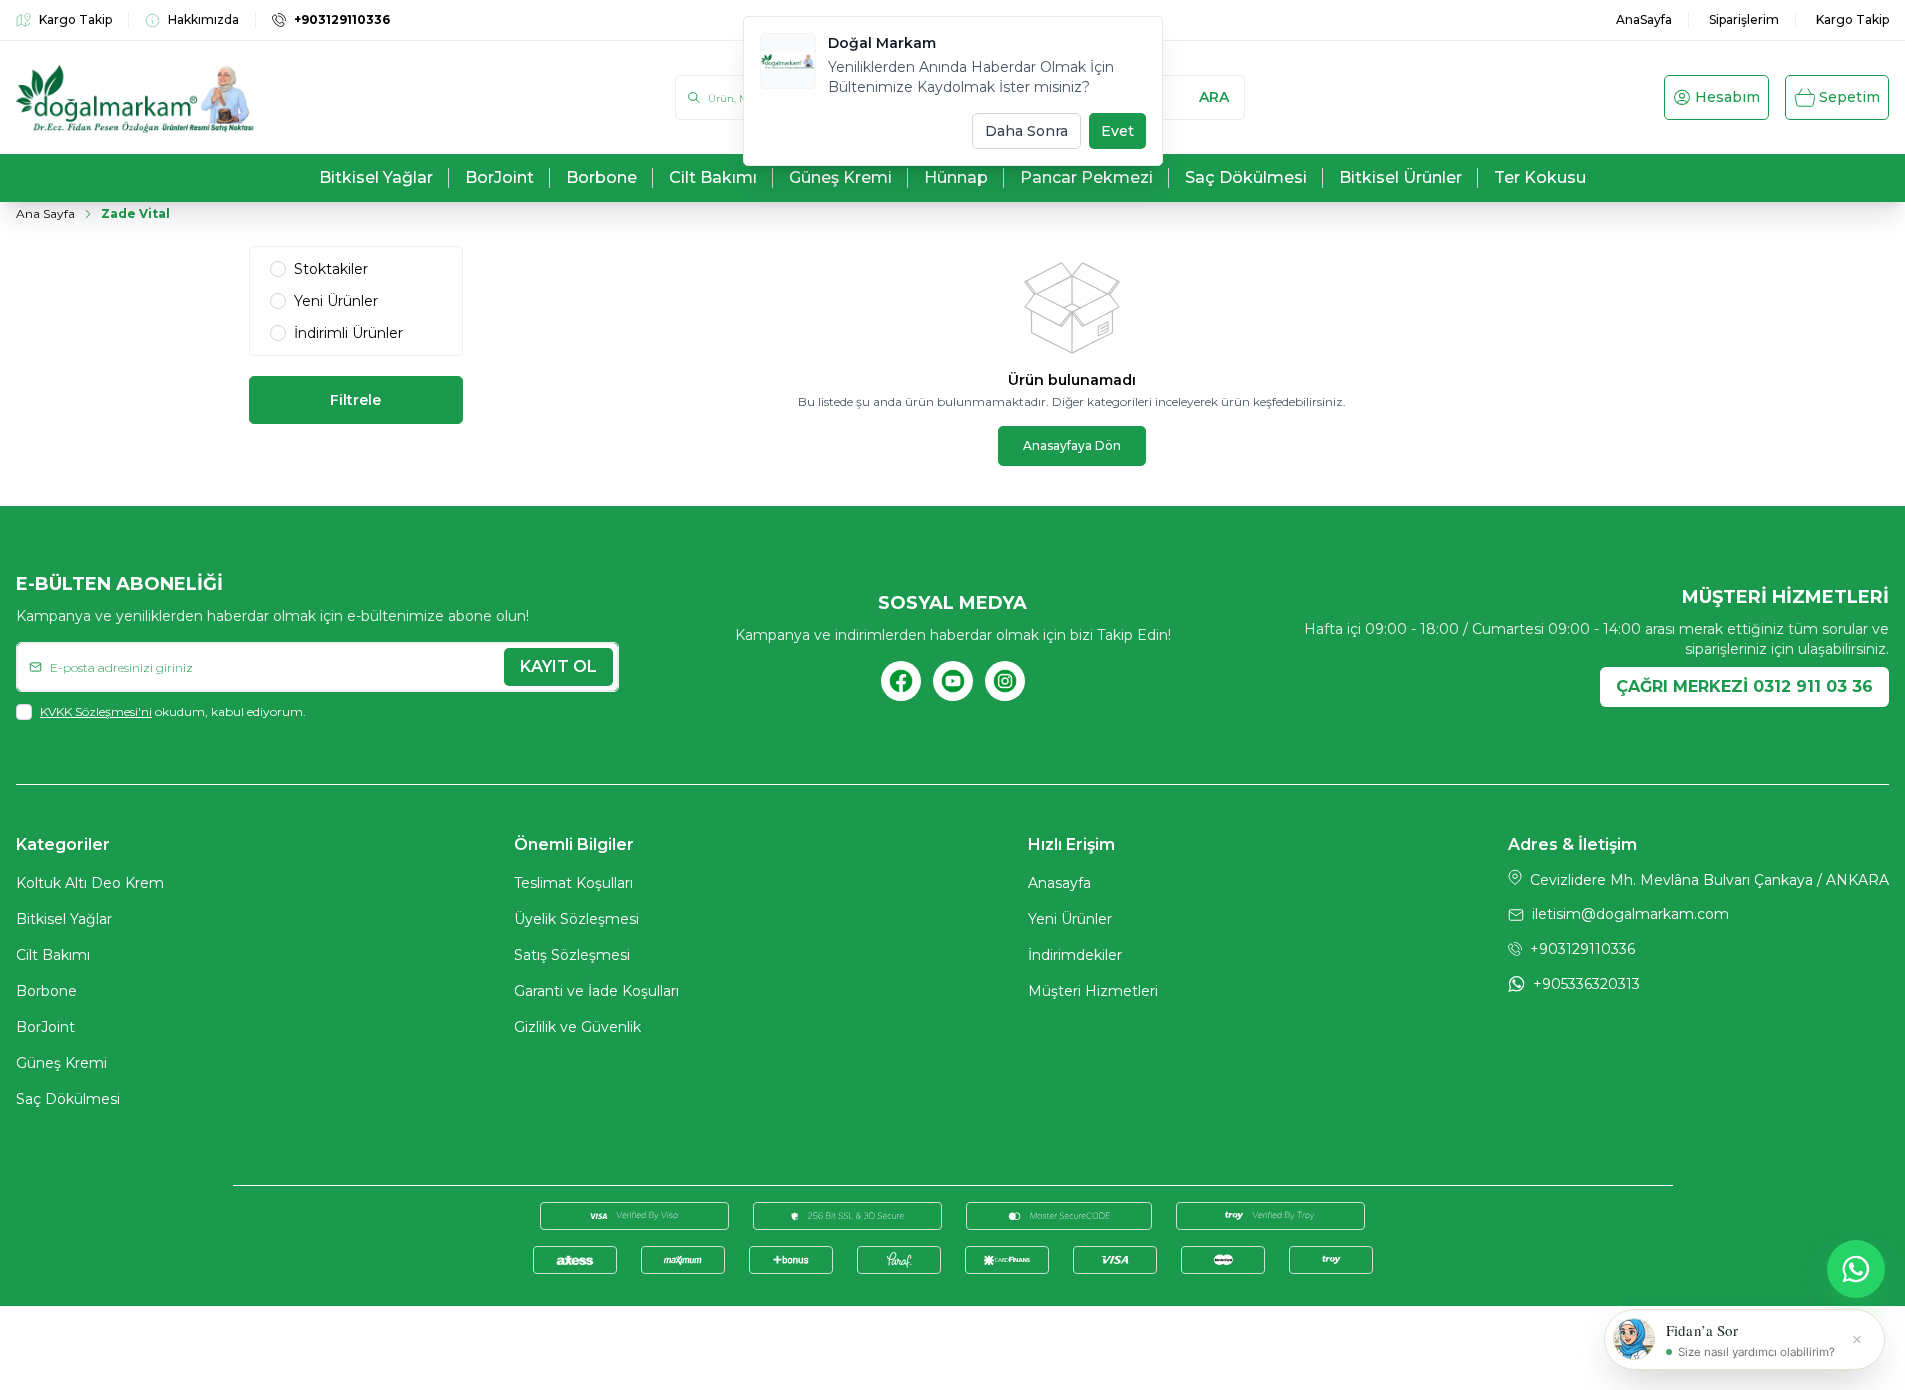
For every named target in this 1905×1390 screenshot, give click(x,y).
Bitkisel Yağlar (64, 919)
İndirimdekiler (1075, 955)
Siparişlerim (1744, 19)
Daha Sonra (1026, 131)
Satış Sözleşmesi (572, 955)
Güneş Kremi (61, 1063)
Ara (1214, 97)
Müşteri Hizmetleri (1093, 991)
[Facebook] (901, 681)
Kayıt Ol (558, 666)
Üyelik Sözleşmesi (576, 919)
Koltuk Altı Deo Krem (90, 883)
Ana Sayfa (45, 213)
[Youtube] (953, 681)
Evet (1117, 131)
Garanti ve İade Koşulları (596, 991)
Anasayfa (1059, 883)
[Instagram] (1005, 681)
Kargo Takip (1852, 19)
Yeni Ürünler (1070, 919)
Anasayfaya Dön (1072, 445)
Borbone (46, 991)
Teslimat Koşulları (573, 883)
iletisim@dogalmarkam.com (1630, 914)
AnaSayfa (1644, 19)
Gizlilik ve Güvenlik (577, 1027)
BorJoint (45, 1027)
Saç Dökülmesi (68, 1099)
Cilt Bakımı (53, 955)
